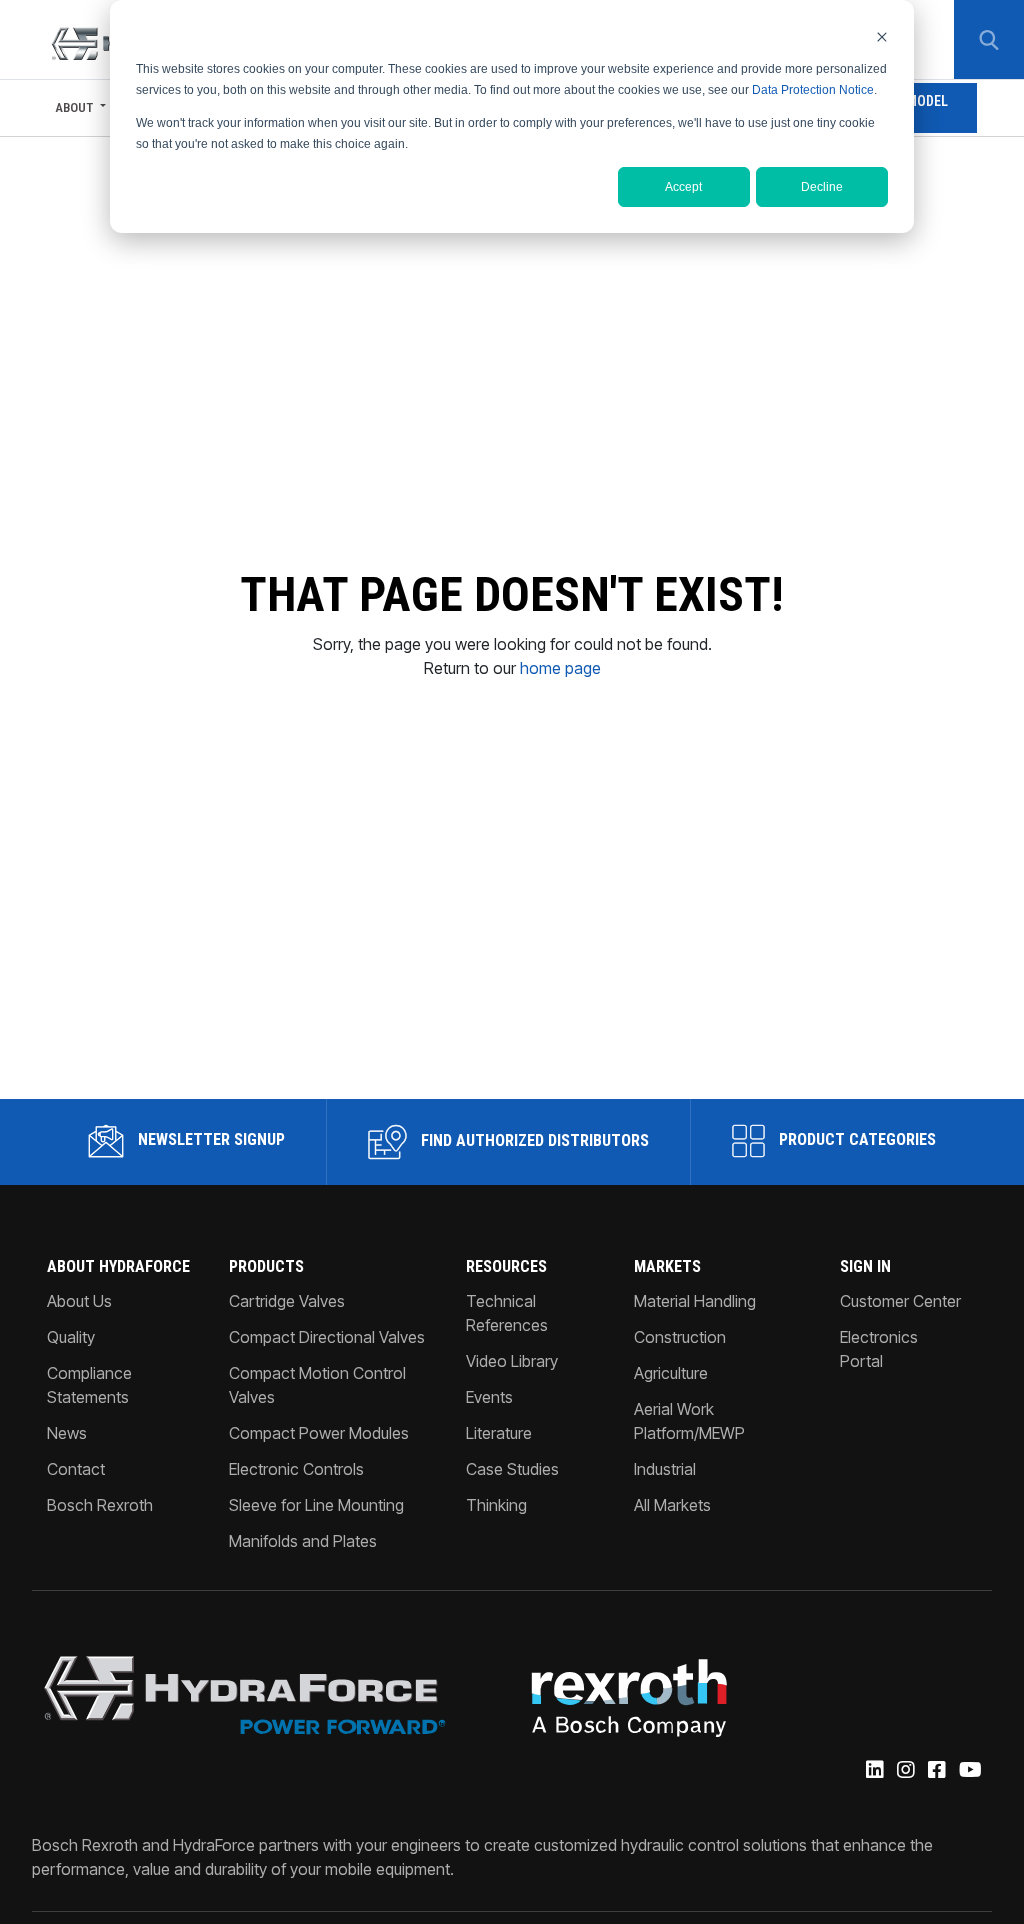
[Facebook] (935, 1771)
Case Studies (512, 1469)
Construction (680, 1337)
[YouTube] (969, 1771)
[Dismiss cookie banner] (882, 36)
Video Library (512, 1361)
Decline (822, 187)
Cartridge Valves (287, 1301)
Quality (71, 1337)
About (74, 107)
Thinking (496, 1505)
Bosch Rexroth (100, 1505)
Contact (76, 1469)
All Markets (672, 1505)
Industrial (665, 1469)
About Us (79, 1301)
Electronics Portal (879, 1349)
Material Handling (695, 1301)
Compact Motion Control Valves (317, 1385)
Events (489, 1397)
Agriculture (671, 1373)
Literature (499, 1433)
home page (560, 668)
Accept (683, 187)
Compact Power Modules (319, 1433)
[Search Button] (989, 40)
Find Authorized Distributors (533, 1140)
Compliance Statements (89, 1385)
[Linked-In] (873, 1771)
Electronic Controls (296, 1469)
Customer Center (900, 1301)
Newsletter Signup (209, 1139)
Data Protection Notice (813, 90)
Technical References (507, 1313)
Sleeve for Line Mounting (316, 1505)
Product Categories (855, 1139)
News (67, 1433)
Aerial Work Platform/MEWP (689, 1421)
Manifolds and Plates (303, 1541)
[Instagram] (904, 1771)
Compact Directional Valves (327, 1337)
